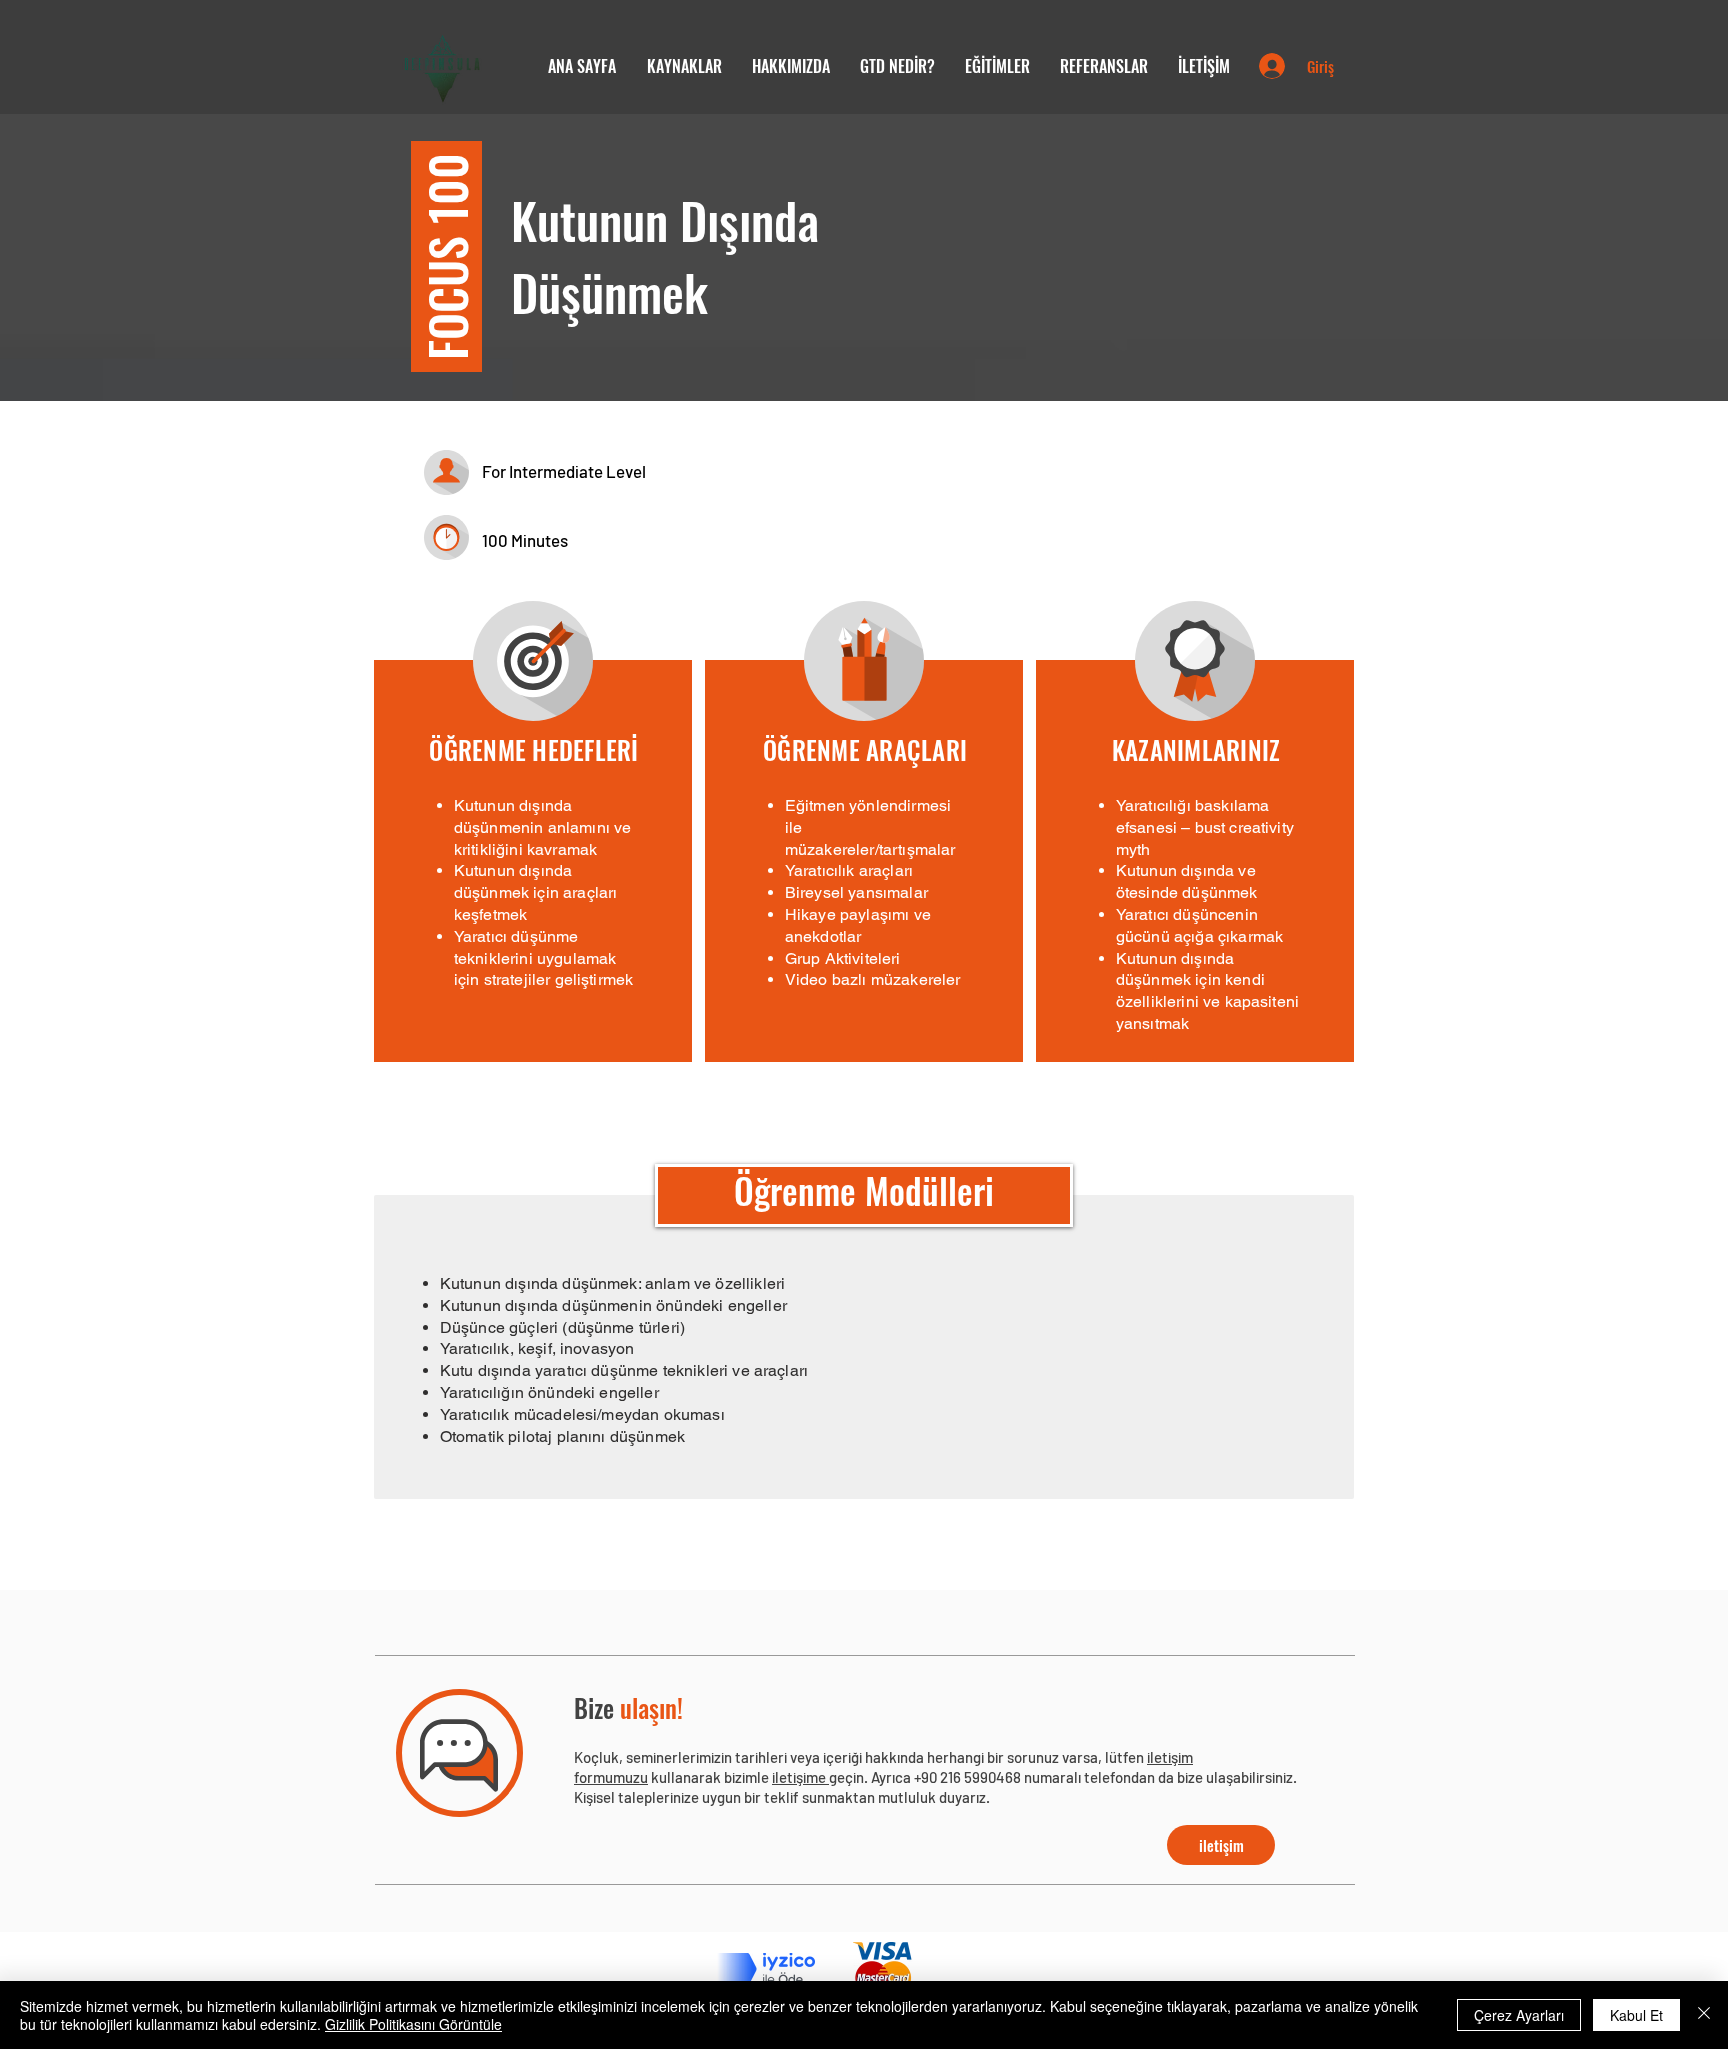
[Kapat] (1704, 2015)
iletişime (800, 1777)
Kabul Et (1636, 2015)
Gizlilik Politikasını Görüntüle (413, 2024)
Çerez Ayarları (1519, 2015)
